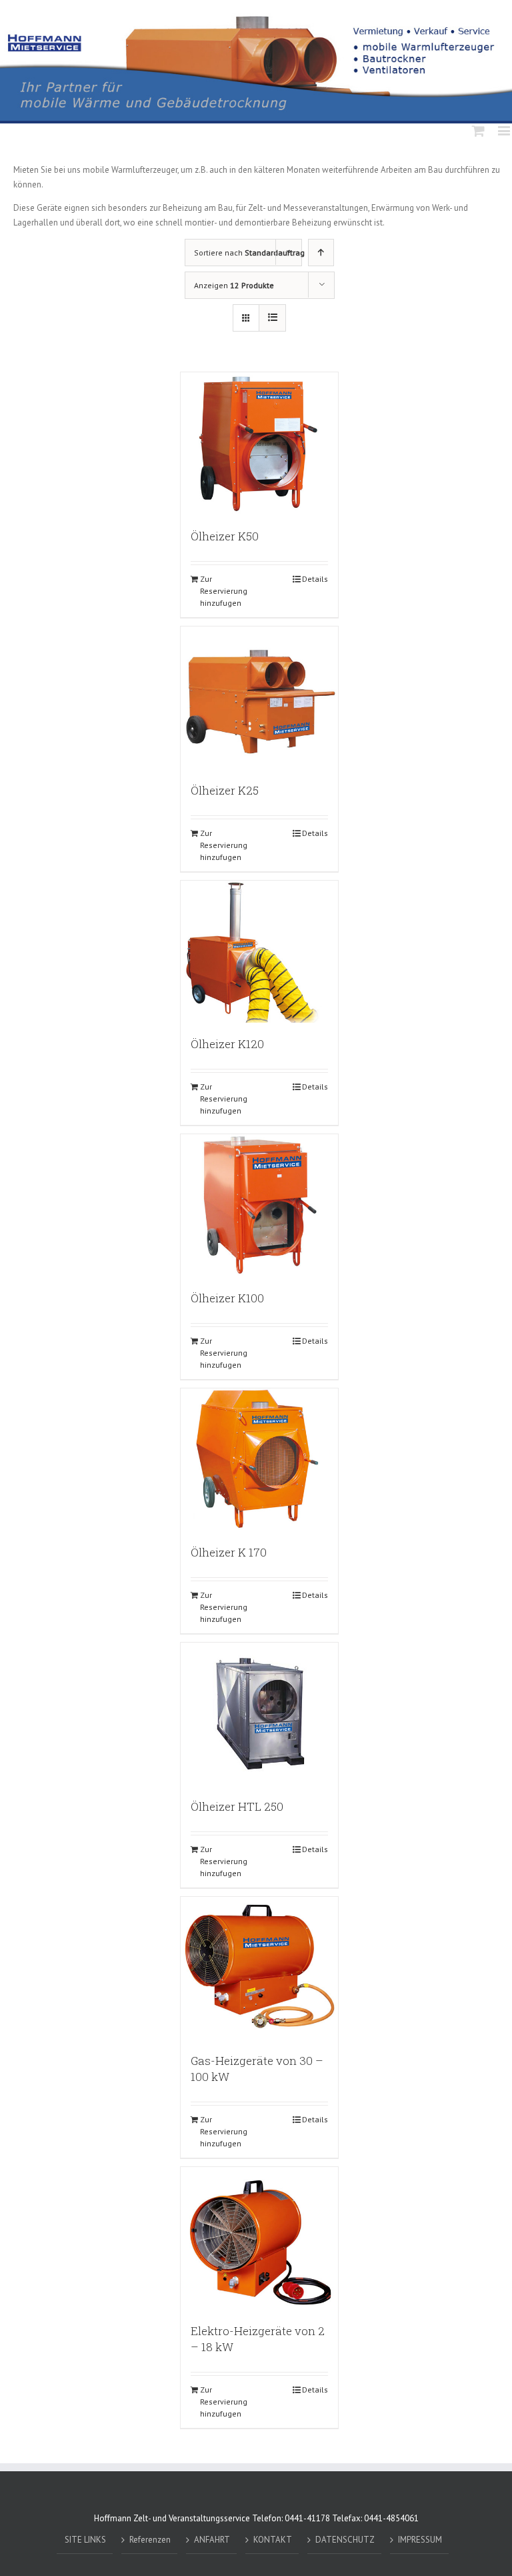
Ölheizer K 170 (229, 1552)
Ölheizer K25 (225, 790)
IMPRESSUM (420, 2540)
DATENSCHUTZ (345, 2540)
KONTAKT (273, 2540)
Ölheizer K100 (227, 1298)
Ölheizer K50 (225, 536)
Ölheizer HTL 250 (237, 1806)
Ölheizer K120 (227, 1044)
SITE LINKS (85, 2540)
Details (315, 579)
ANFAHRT (212, 2540)
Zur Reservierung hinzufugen (224, 591)
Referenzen (150, 2540)
